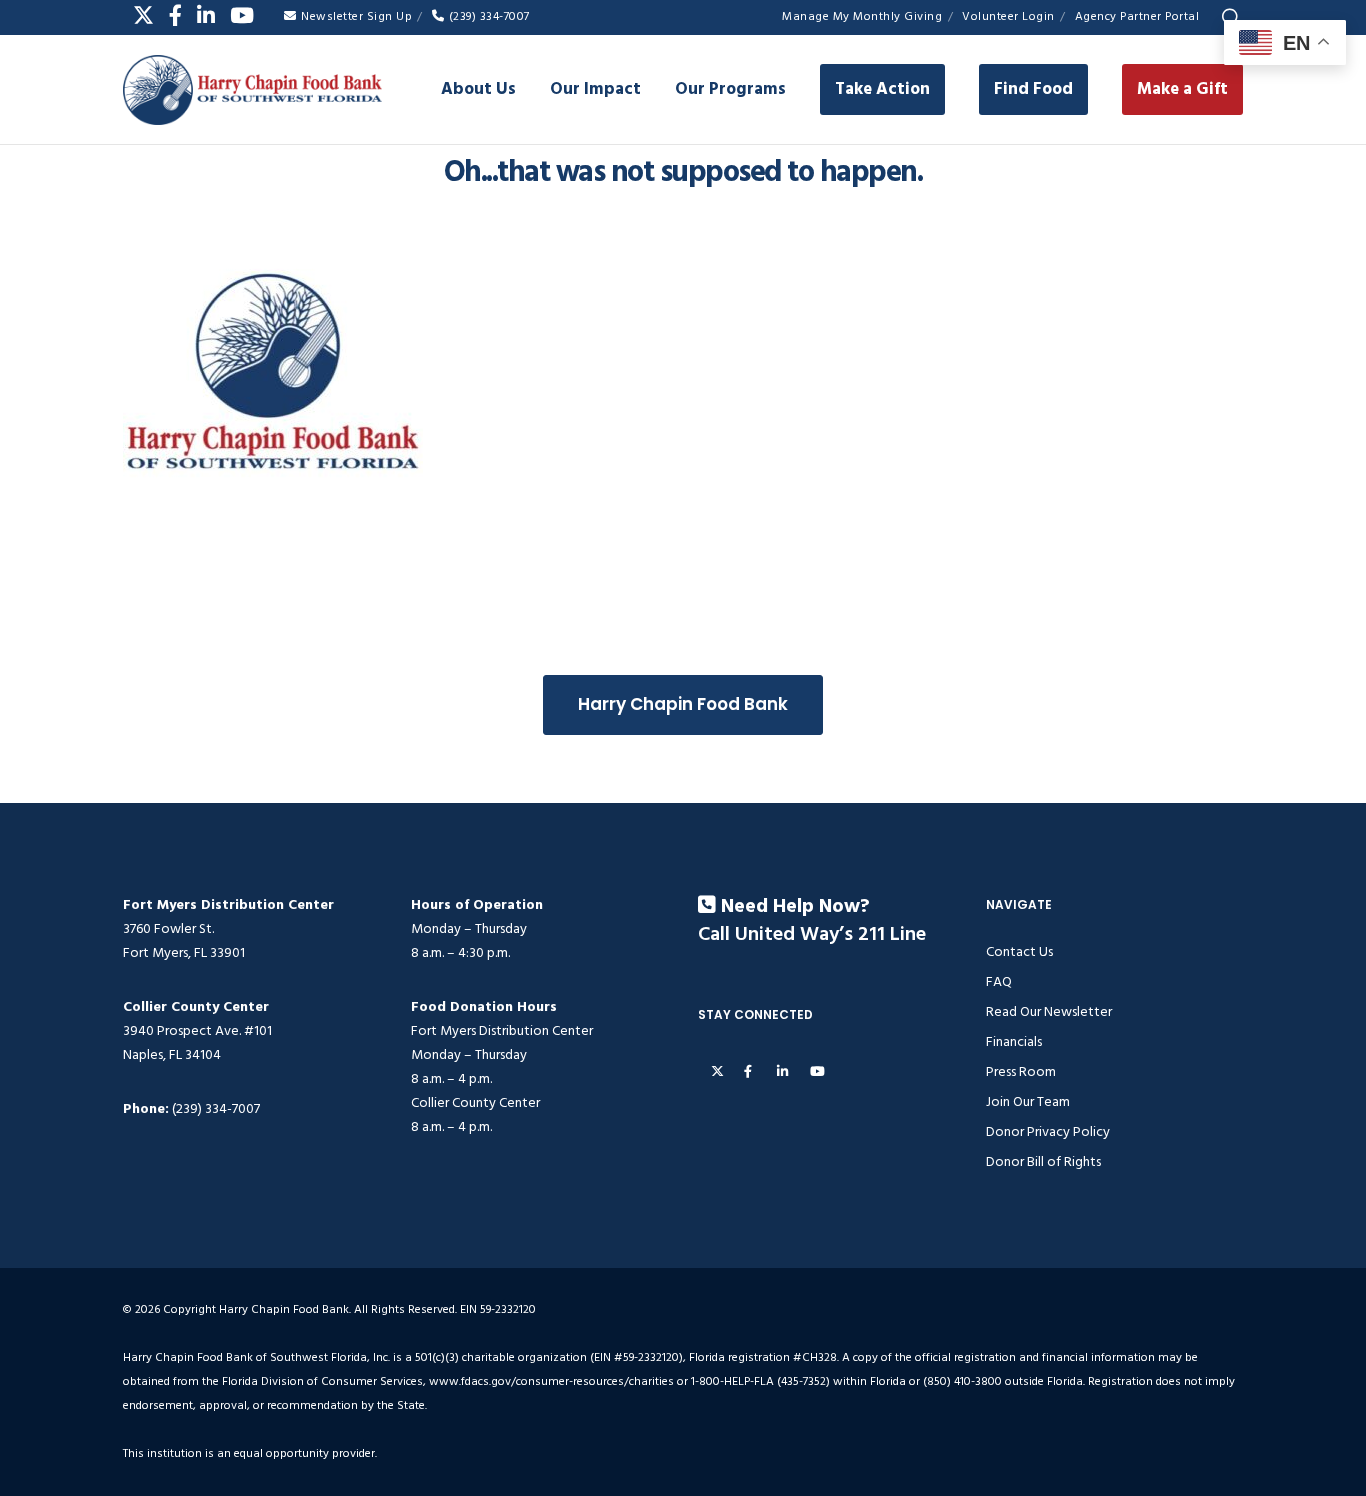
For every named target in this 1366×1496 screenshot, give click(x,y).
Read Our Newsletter (1049, 1011)
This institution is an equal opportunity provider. (250, 1453)
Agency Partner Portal (1137, 16)
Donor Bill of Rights (1043, 1161)
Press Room (1021, 1071)
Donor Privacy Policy (1048, 1131)
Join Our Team (1028, 1101)
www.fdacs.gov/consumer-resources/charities (551, 1381)
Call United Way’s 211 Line (812, 935)
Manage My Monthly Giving (862, 16)
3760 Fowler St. (168, 928)
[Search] (1231, 18)
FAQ (999, 981)
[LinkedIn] (206, 15)
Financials (1014, 1041)
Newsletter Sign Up (356, 16)
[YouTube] (242, 15)
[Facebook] (175, 15)
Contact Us (1019, 951)
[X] (143, 15)
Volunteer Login (1008, 16)
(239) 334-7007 (489, 16)
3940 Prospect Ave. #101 (197, 1030)
